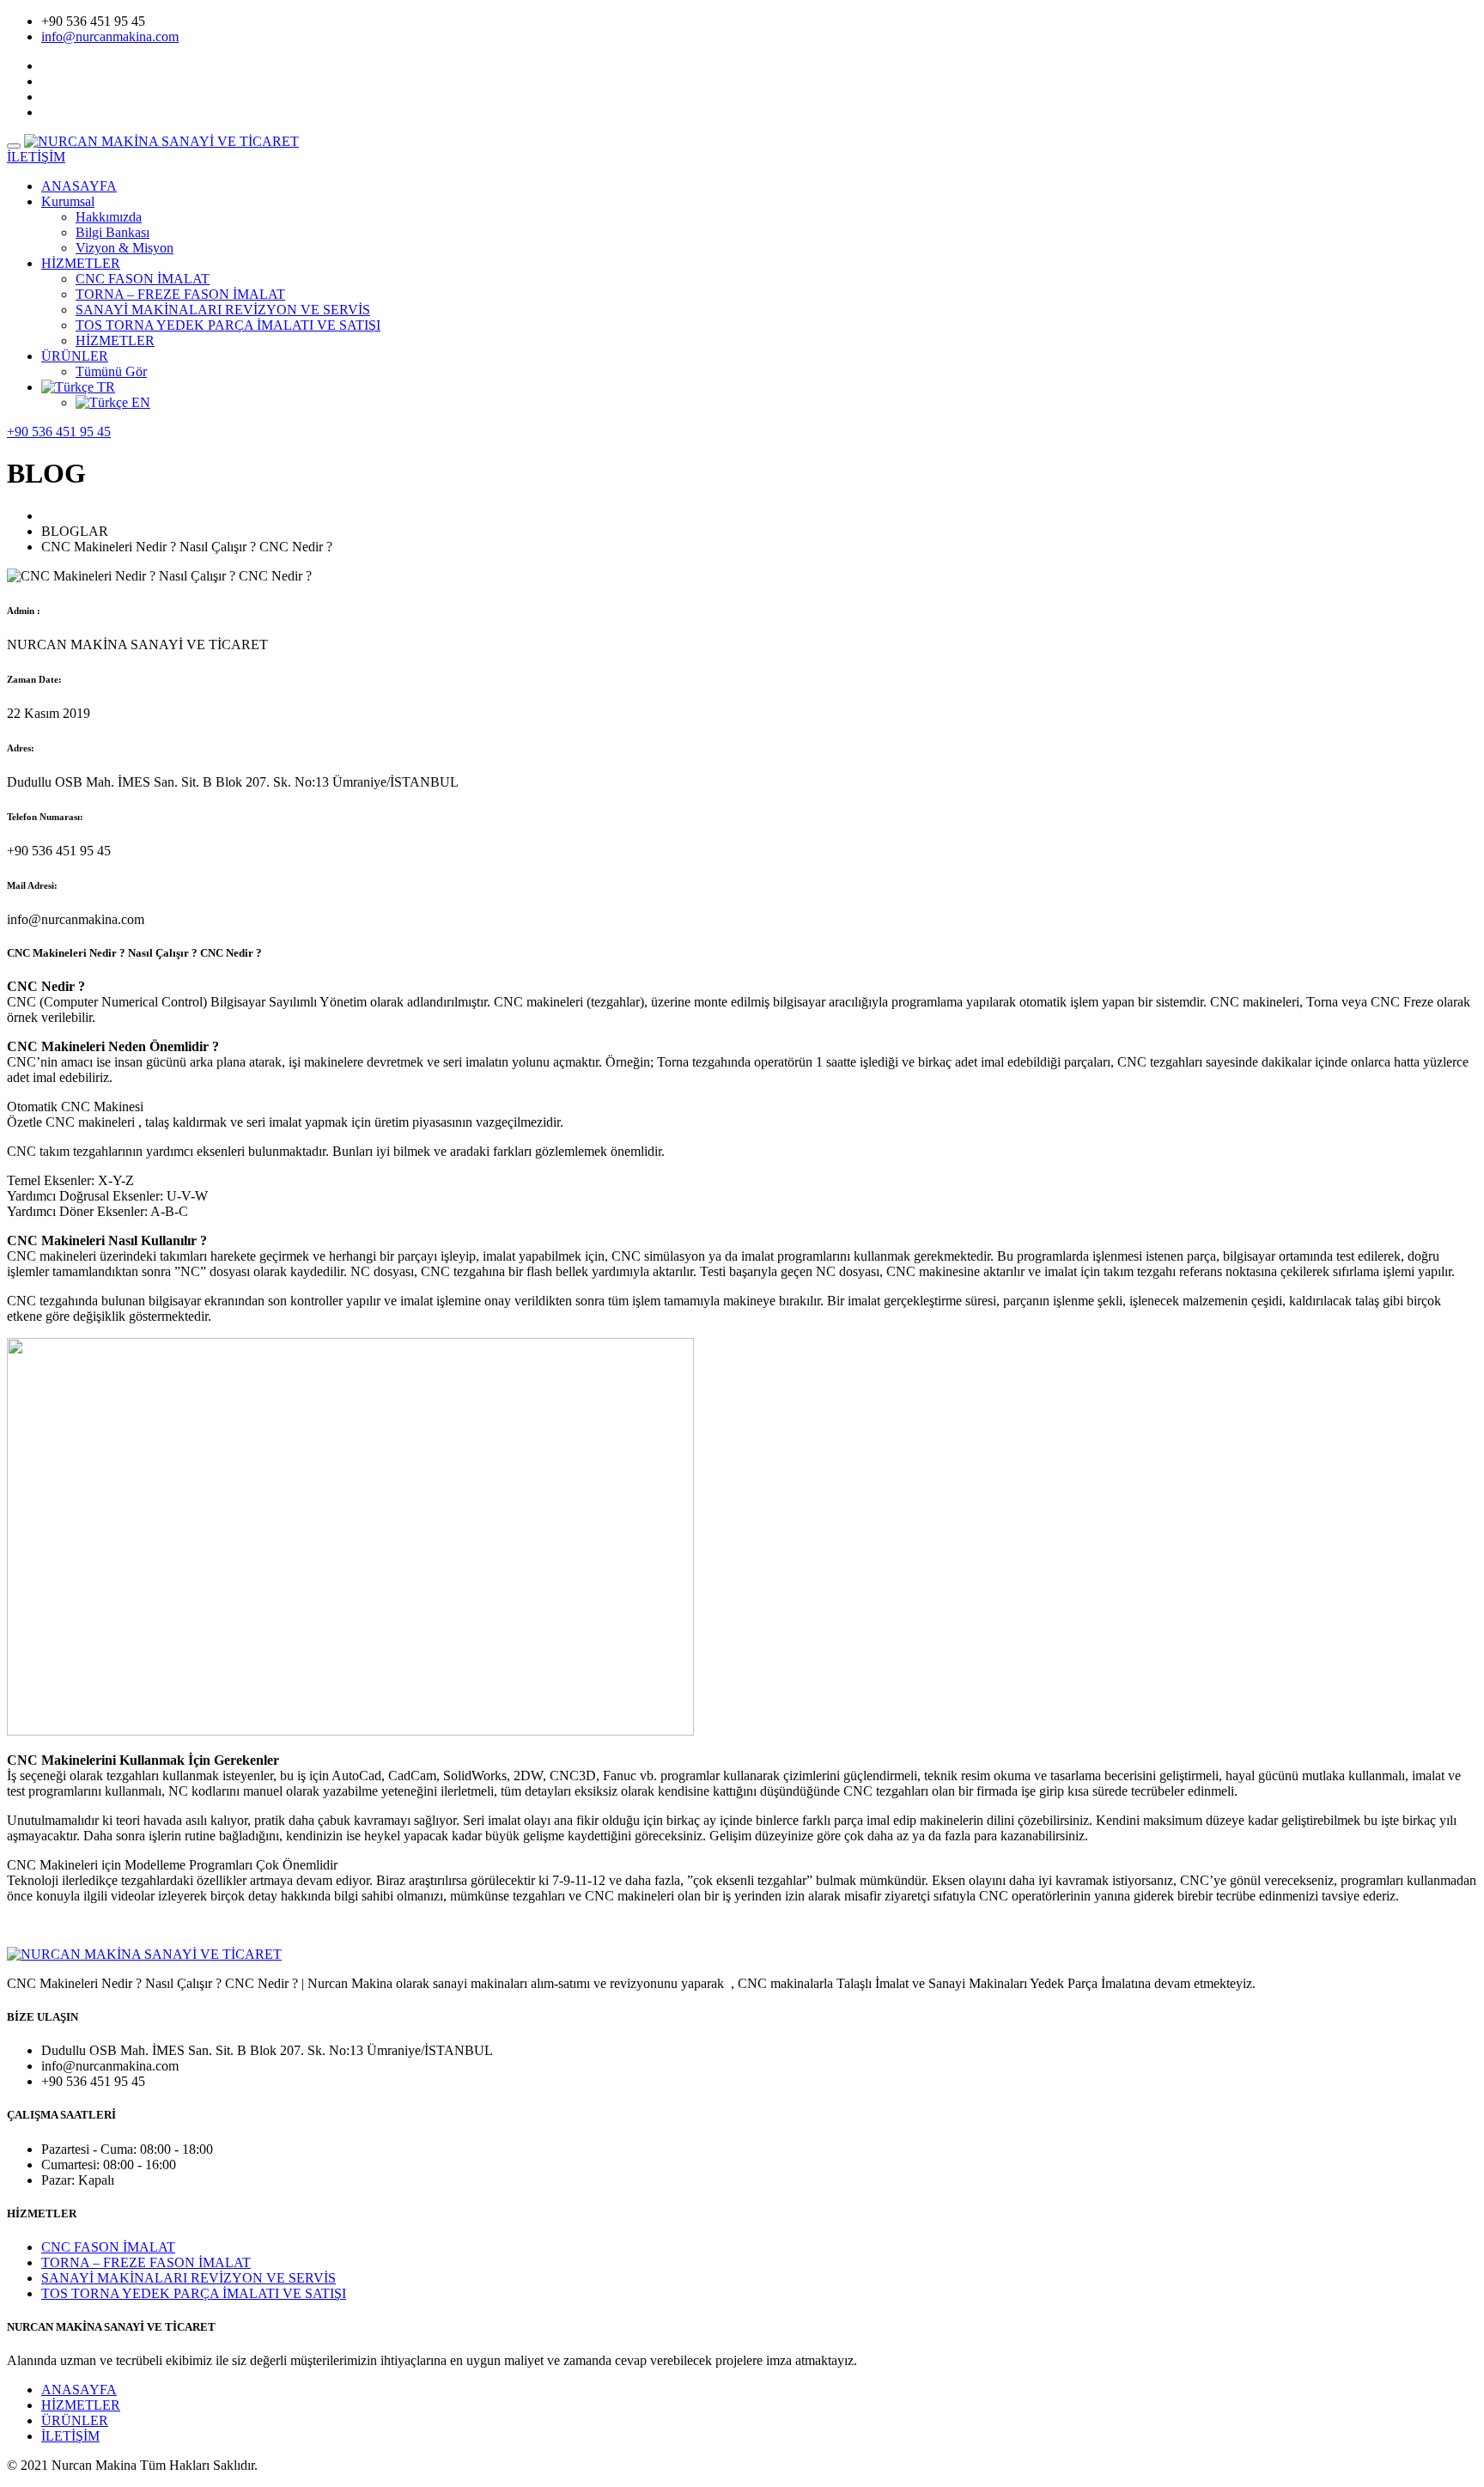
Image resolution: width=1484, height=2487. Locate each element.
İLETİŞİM (70, 2436)
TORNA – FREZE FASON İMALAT (180, 294)
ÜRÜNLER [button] (75, 356)
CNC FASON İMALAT (143, 279)
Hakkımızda (109, 217)
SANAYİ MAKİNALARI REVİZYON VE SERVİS (223, 310)
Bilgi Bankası (113, 232)
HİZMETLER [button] (81, 263)
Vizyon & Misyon (125, 248)
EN (139, 402)
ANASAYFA (79, 2390)
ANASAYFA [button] (79, 186)
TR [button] (104, 387)
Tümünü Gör (111, 371)
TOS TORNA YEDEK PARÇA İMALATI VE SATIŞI (228, 325)
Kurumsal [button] (68, 201)
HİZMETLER (115, 341)
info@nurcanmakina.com (110, 36)
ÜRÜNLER (75, 2420)
